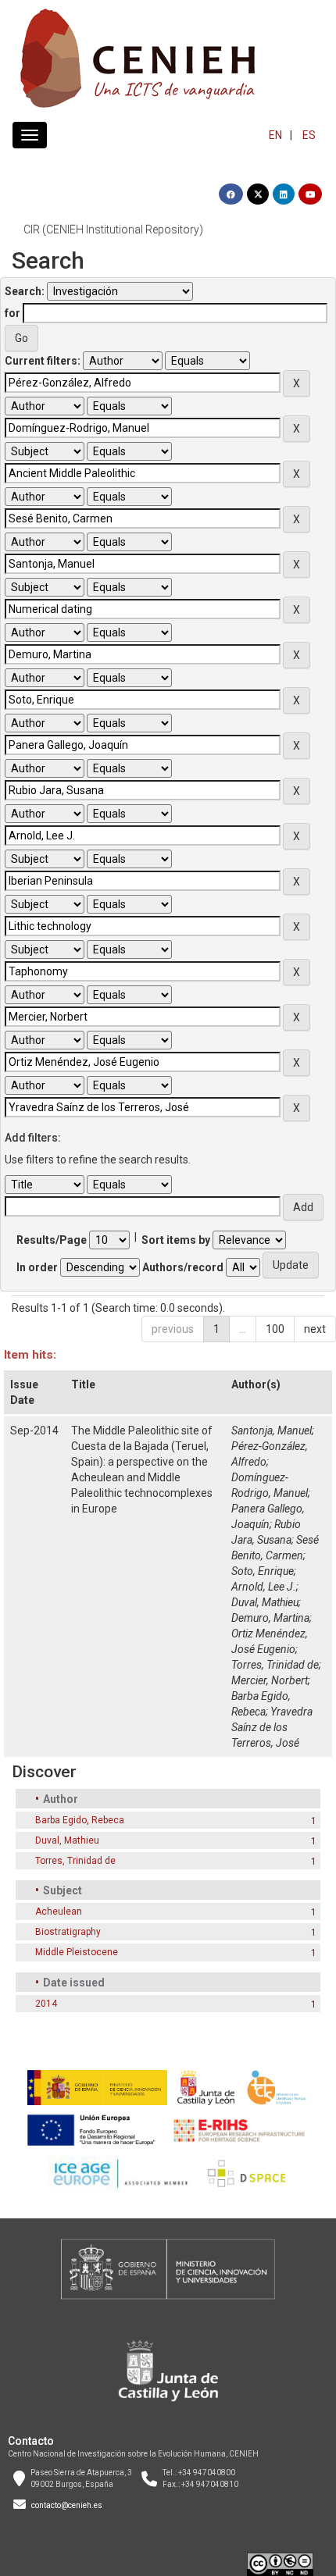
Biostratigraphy (68, 1932)
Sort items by (176, 1240)
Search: (25, 291)
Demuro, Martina (270, 1618)
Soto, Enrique (263, 1571)
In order (37, 1267)
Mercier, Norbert (270, 1680)
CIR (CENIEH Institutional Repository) (113, 230)
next (315, 1329)
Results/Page (52, 1240)
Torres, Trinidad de (275, 1665)
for (13, 313)
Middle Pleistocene (77, 1952)
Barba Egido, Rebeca (80, 1820)
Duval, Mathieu (265, 1602)
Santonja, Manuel (272, 1431)
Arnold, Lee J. (264, 1587)
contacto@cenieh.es (67, 2505)
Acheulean (59, 1912)
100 (275, 1329)
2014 (46, 2004)
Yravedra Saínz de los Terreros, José (272, 1727)
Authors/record (183, 1267)
